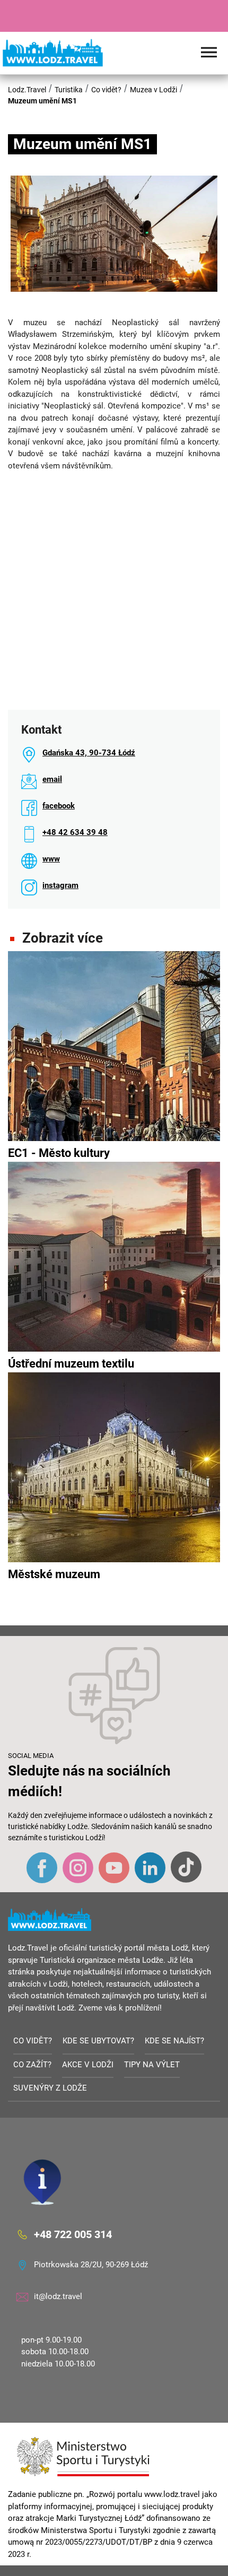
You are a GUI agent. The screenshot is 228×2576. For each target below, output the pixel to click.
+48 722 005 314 (73, 2234)
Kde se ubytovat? (98, 2041)
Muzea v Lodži (154, 90)
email (52, 779)
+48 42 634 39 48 (75, 832)
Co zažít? (32, 2065)
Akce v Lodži (88, 2065)
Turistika (69, 90)
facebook (59, 806)
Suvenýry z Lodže (50, 2088)
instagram (60, 885)
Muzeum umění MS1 (42, 101)
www (51, 859)
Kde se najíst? (174, 2041)
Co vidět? (106, 90)
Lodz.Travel (27, 90)
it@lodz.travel (58, 2296)
